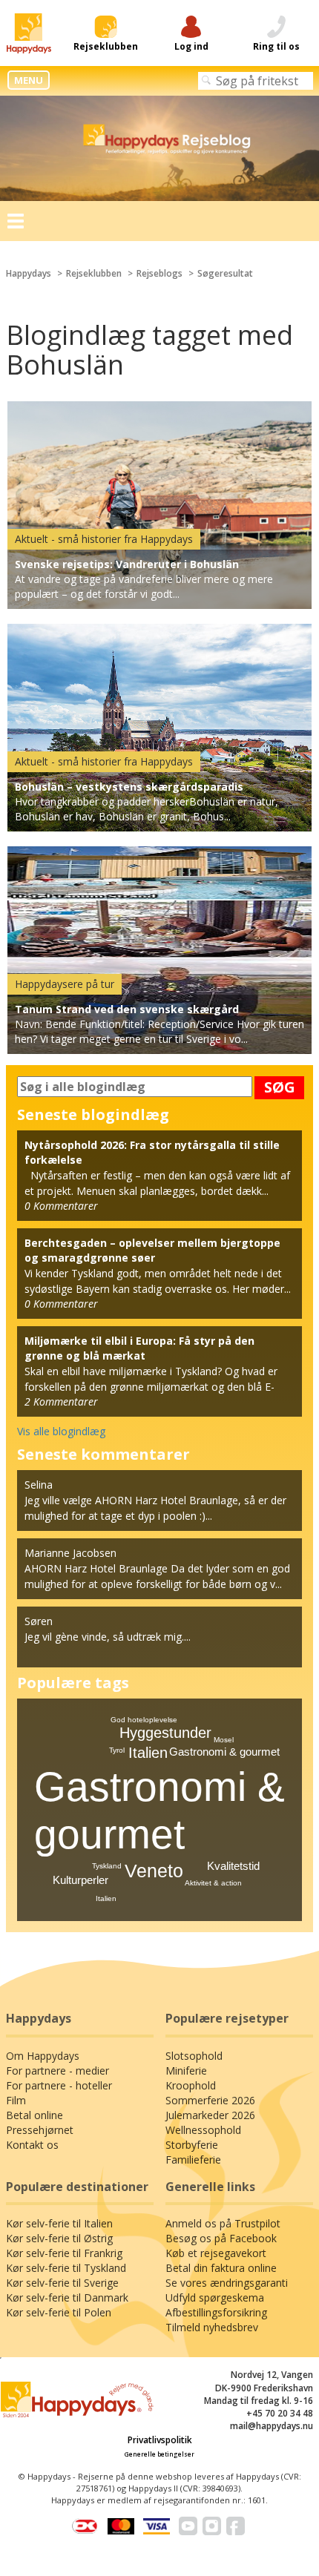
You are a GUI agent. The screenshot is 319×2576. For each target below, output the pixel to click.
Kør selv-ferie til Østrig (59, 2238)
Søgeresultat (225, 273)
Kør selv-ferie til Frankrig (64, 2253)
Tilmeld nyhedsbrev (212, 2327)
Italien (148, 1753)
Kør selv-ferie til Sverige (62, 2283)
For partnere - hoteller (59, 2085)
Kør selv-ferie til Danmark (67, 2297)
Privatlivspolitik (160, 2440)
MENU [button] (29, 80)
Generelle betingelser (159, 2454)
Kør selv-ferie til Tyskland (66, 2268)
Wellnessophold (203, 2130)
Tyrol (117, 1750)
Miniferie (186, 2071)
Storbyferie (192, 2145)
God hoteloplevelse (144, 1720)
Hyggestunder (165, 1733)
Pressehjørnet (40, 2130)
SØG (280, 1087)
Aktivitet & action (213, 1883)
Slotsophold (194, 2056)
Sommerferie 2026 (210, 2100)
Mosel (224, 1740)
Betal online (34, 2115)
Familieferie (193, 2160)
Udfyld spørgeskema (215, 2297)
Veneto (154, 1871)
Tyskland (107, 1866)
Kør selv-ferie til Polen (59, 2312)
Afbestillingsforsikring (216, 2312)
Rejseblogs (159, 273)
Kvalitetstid (233, 1866)
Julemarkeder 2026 (210, 2115)
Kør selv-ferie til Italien (59, 2223)
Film (16, 2100)
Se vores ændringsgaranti (227, 2283)
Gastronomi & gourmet (224, 1752)
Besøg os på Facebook (221, 2238)
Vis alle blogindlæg (61, 1431)
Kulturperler (80, 1880)
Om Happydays (43, 2056)
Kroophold (191, 2085)
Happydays (29, 273)
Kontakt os (32, 2145)
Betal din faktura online (221, 2268)
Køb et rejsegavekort (216, 2253)
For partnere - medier (57, 2071)
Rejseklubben (94, 273)
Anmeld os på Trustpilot (223, 2223)
